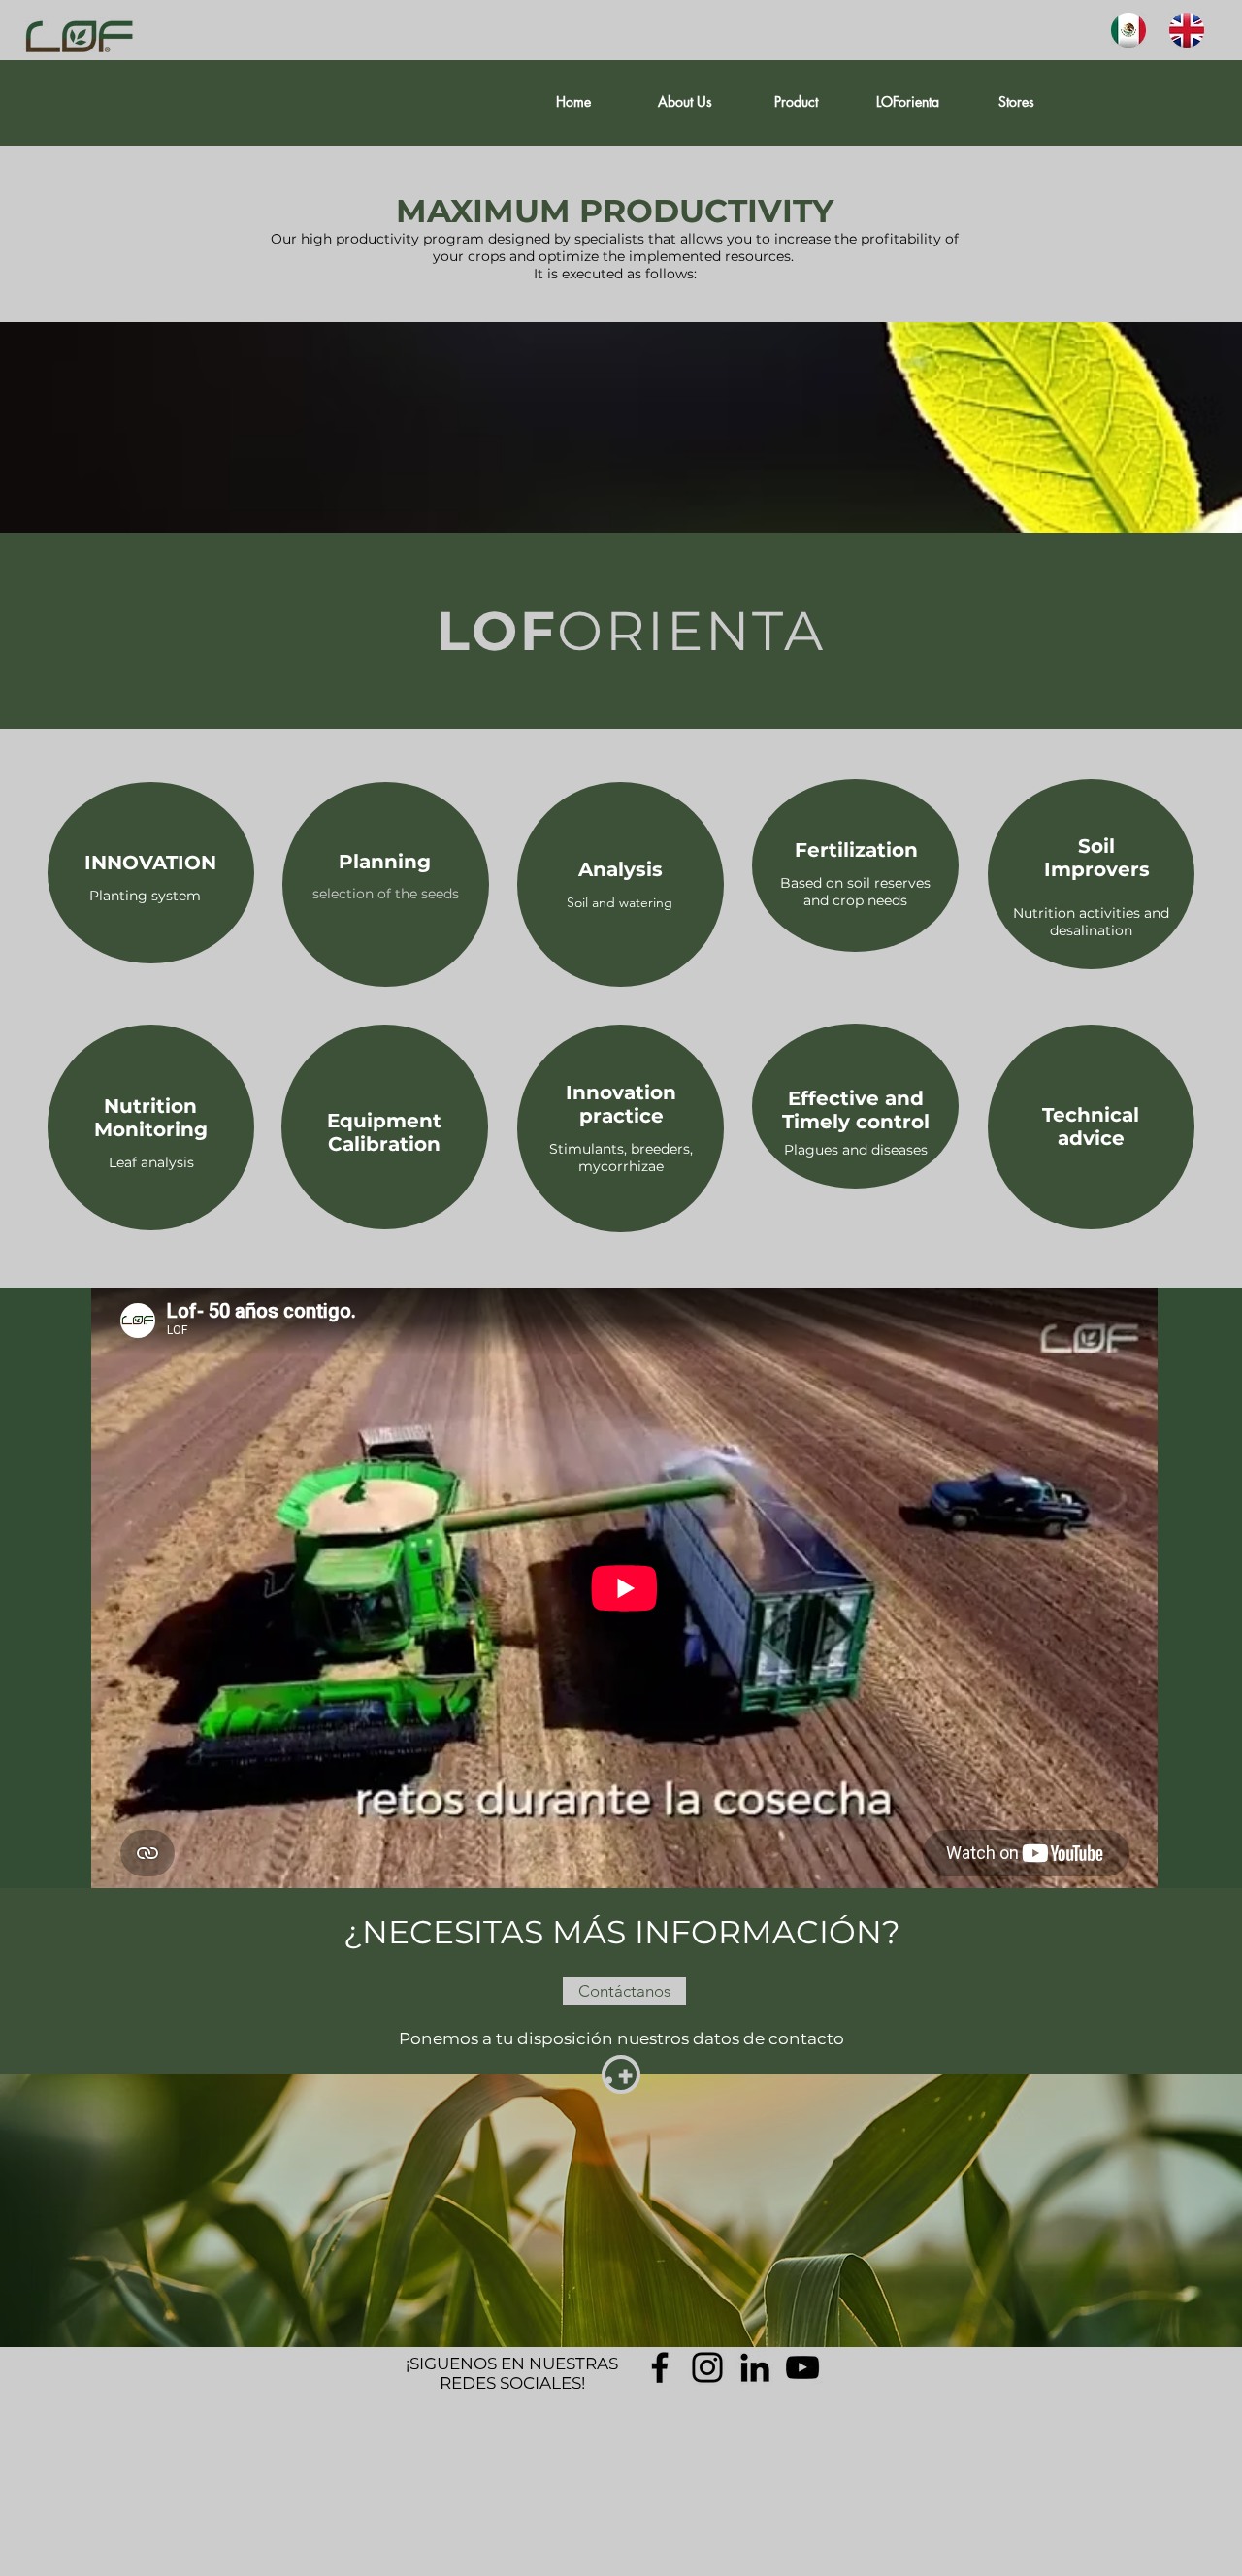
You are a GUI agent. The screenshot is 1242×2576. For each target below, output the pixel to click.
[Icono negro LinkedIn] (755, 2367)
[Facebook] (660, 2367)
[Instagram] (707, 2367)
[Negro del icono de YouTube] (802, 2367)
